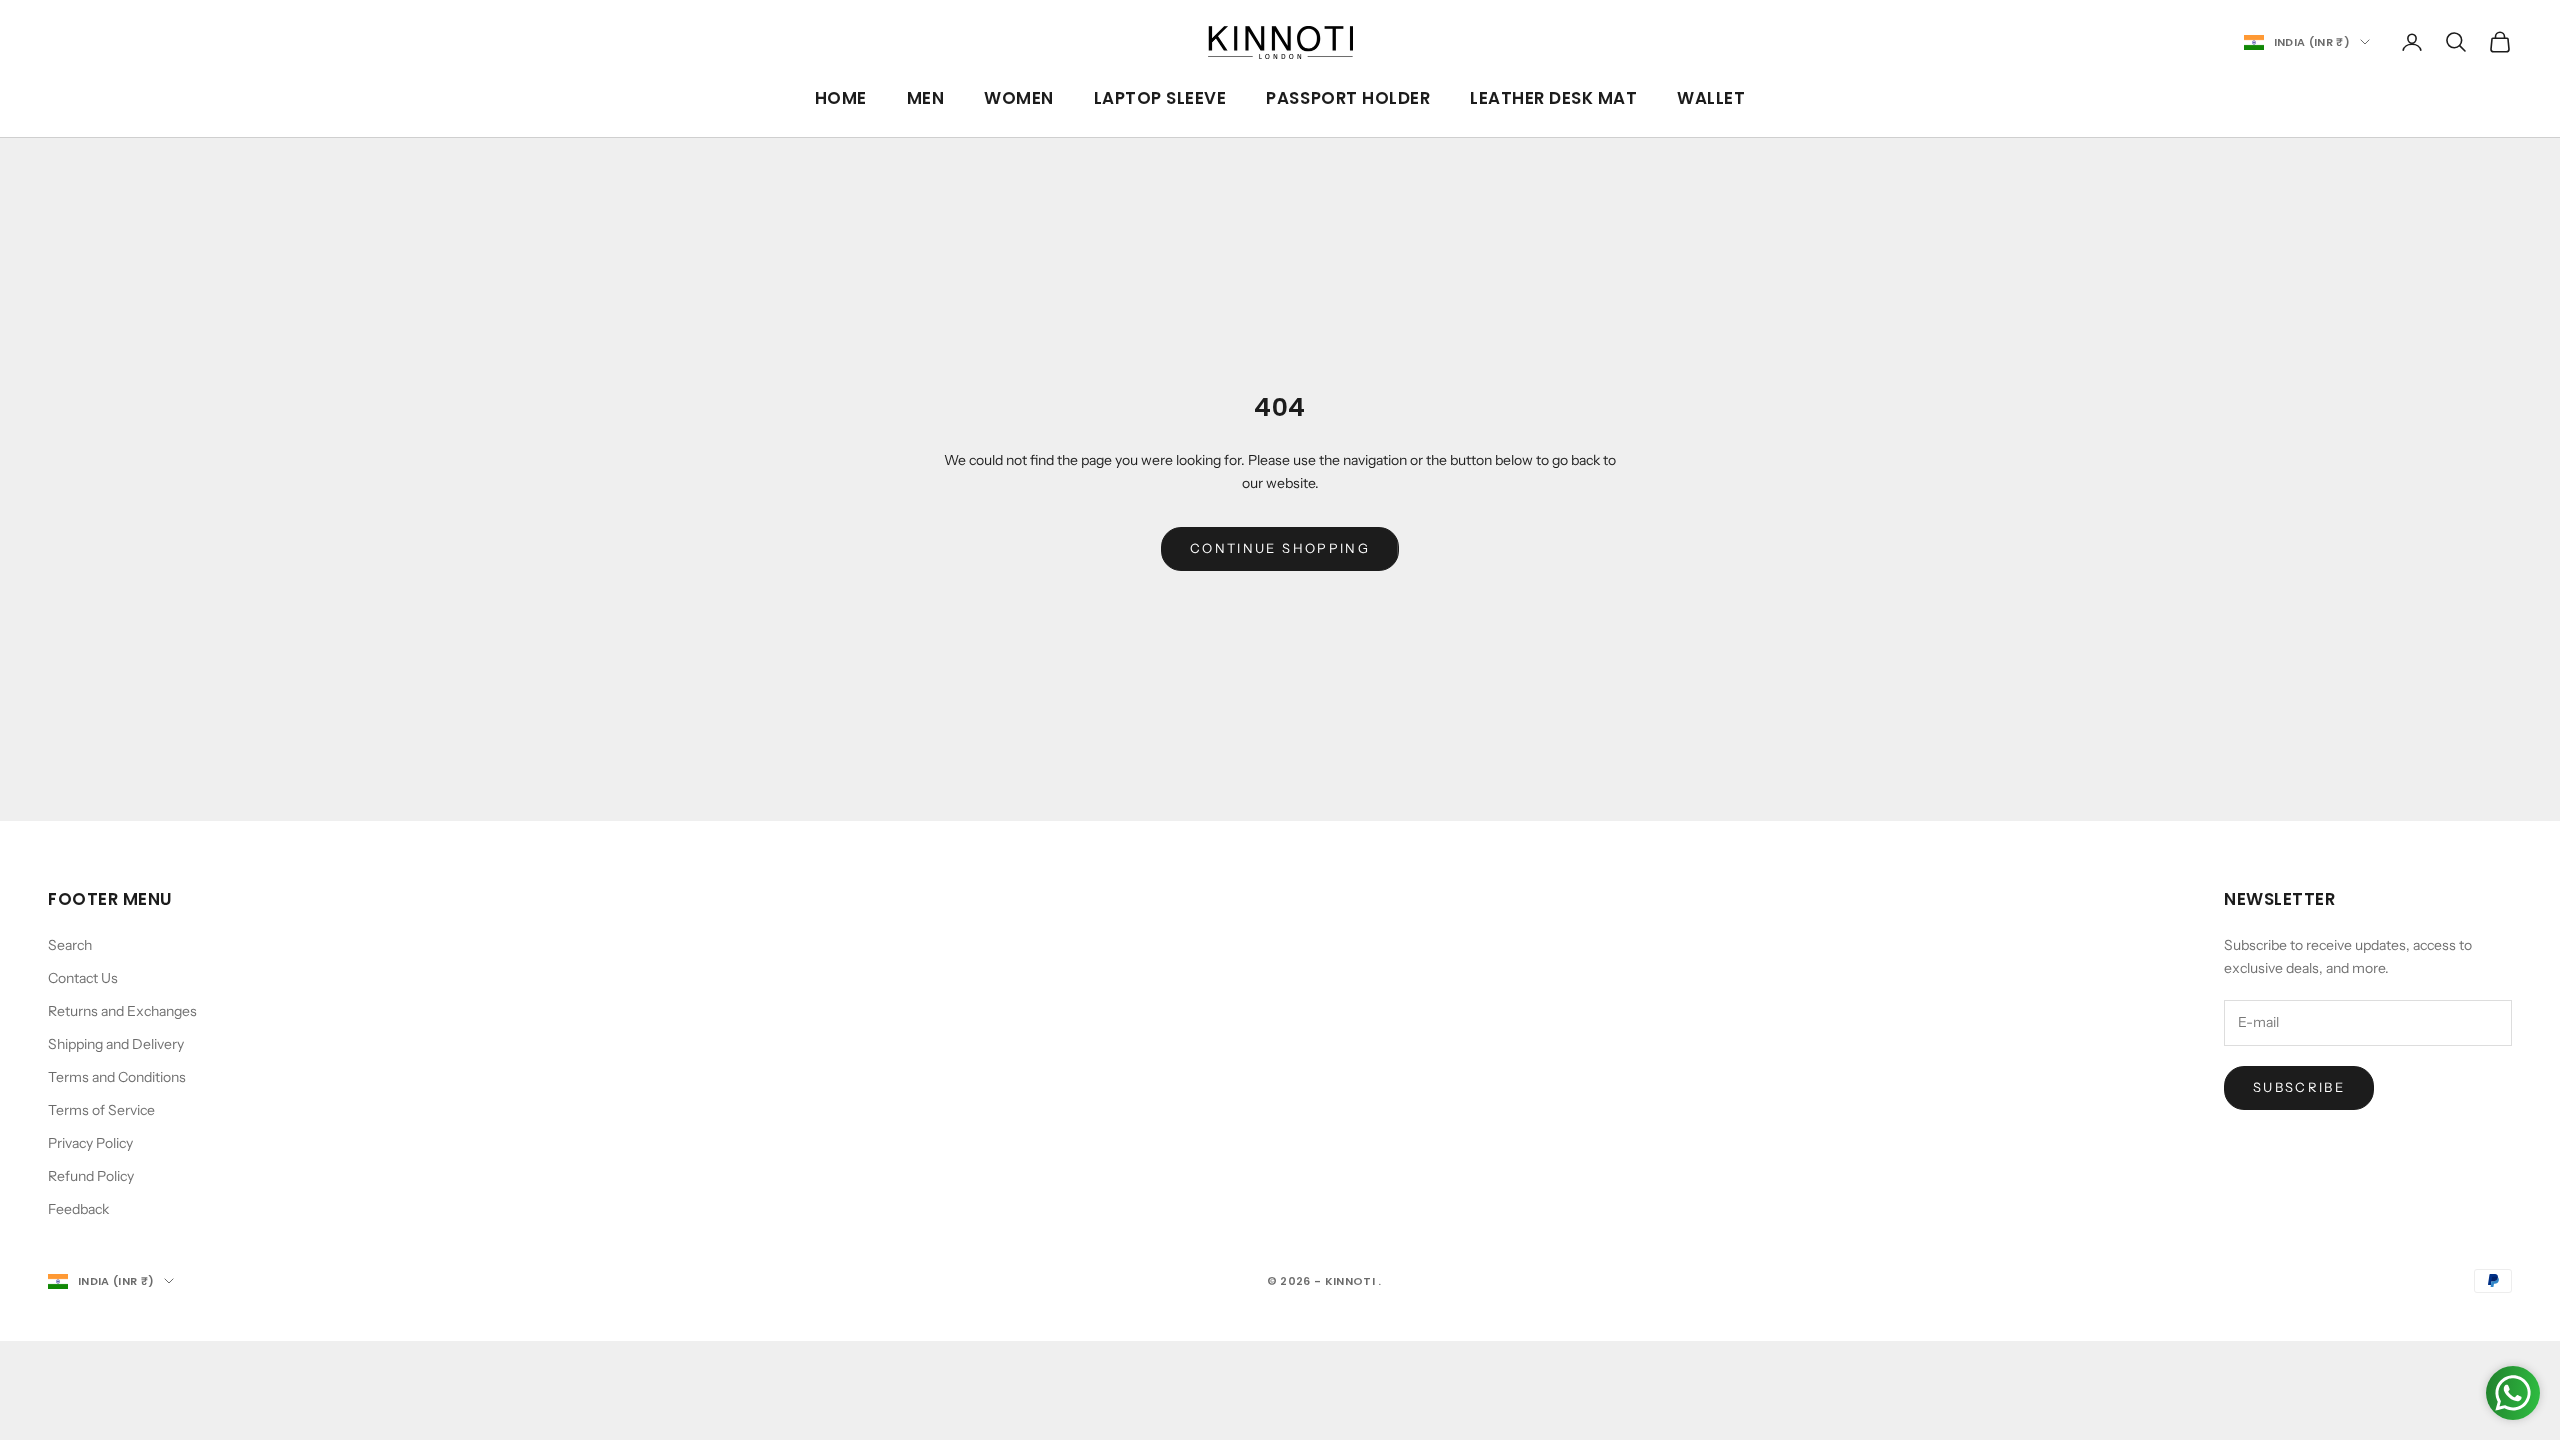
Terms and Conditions (117, 1077)
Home (841, 98)
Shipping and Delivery (116, 1044)
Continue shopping (1280, 548)
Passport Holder (1348, 98)
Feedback (78, 1209)
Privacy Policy (90, 1143)
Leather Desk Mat (1553, 98)
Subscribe (2299, 1087)
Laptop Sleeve (1160, 98)
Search (70, 945)
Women (1019, 98)
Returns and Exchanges (122, 1011)
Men (926, 98)
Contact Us (83, 978)
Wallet (1711, 98)
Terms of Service (101, 1110)
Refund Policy (91, 1176)
